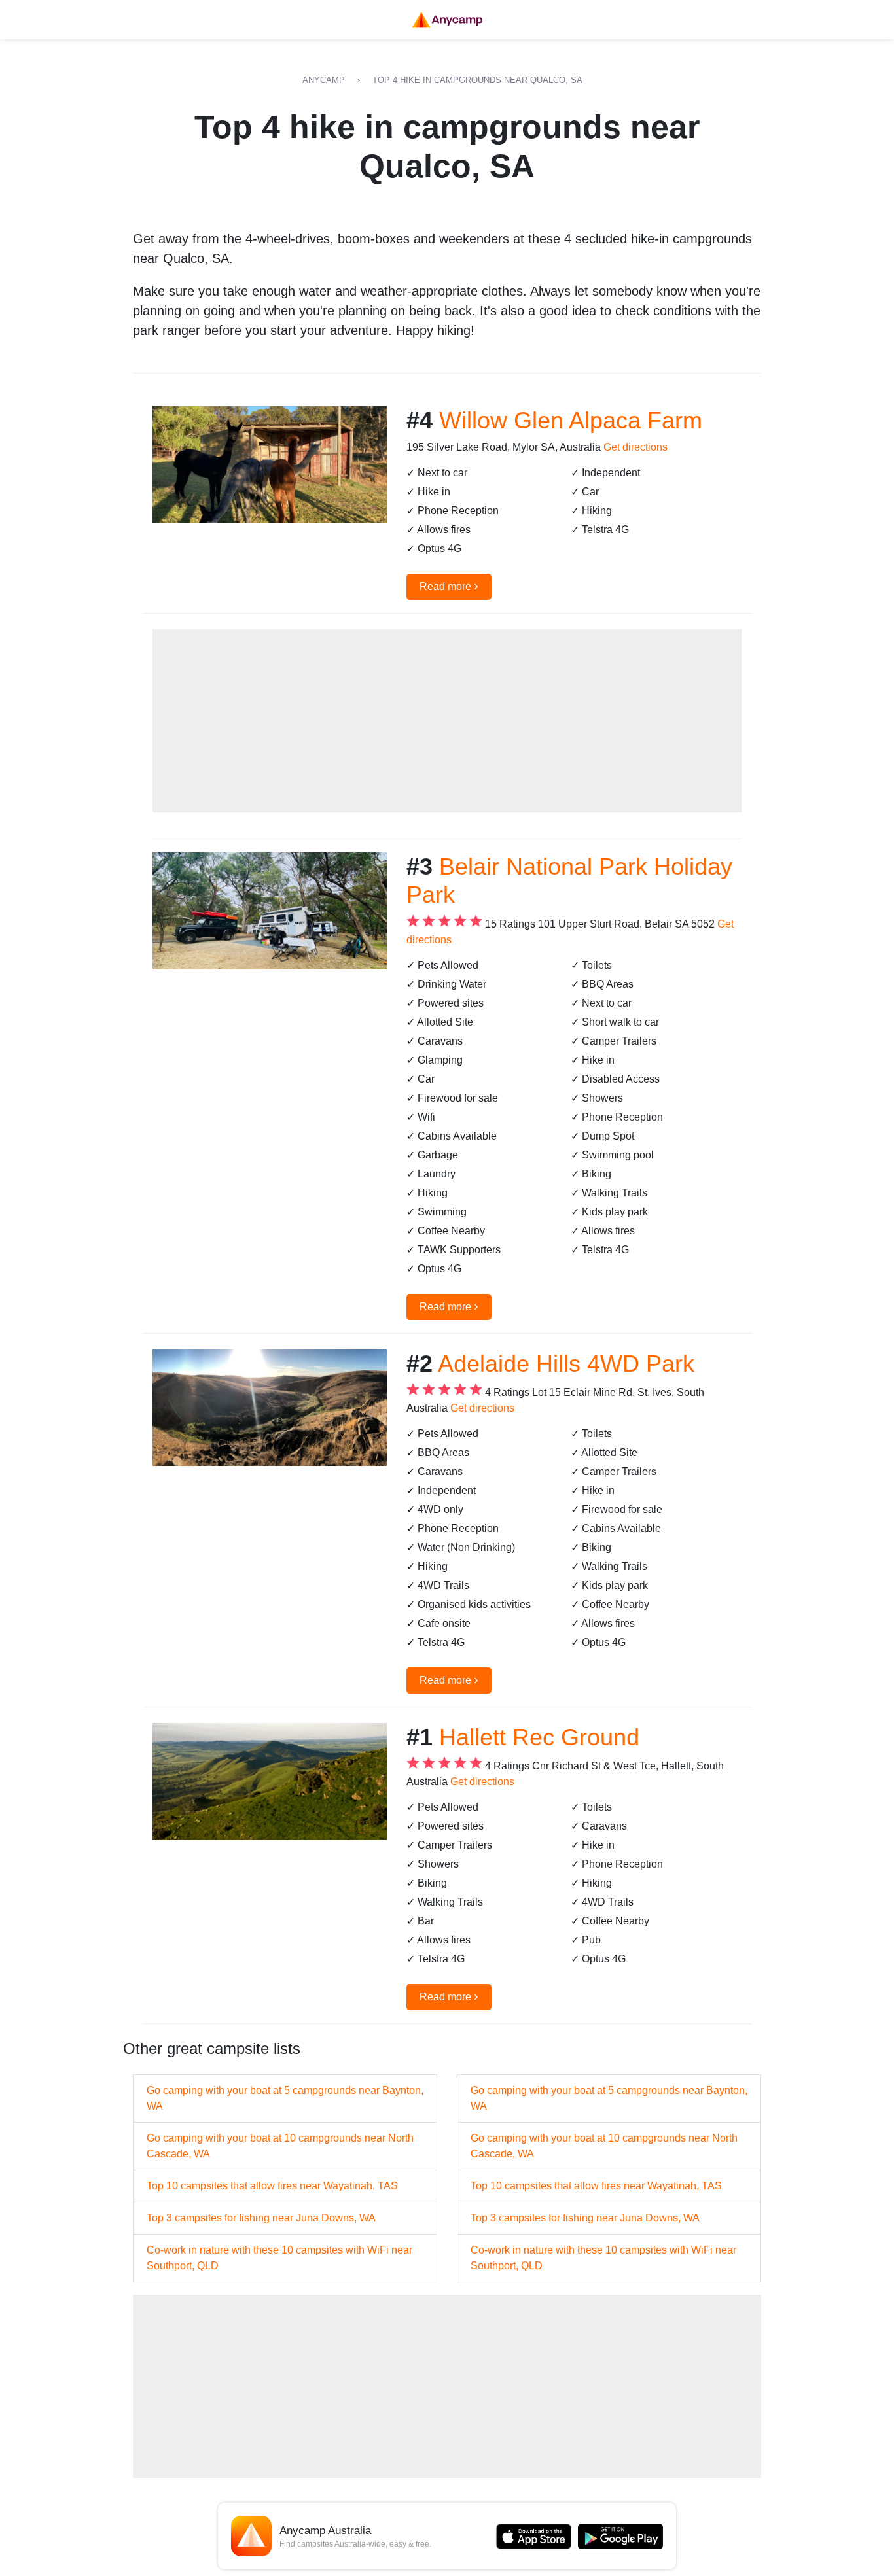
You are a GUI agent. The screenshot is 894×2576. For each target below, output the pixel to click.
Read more (449, 585)
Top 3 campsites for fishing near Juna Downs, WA (261, 2218)
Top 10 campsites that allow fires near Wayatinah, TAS (272, 2186)
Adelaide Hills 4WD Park (566, 1364)
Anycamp (324, 80)
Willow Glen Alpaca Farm (571, 420)
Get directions (635, 447)
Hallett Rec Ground (539, 1737)
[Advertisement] (447, 721)
